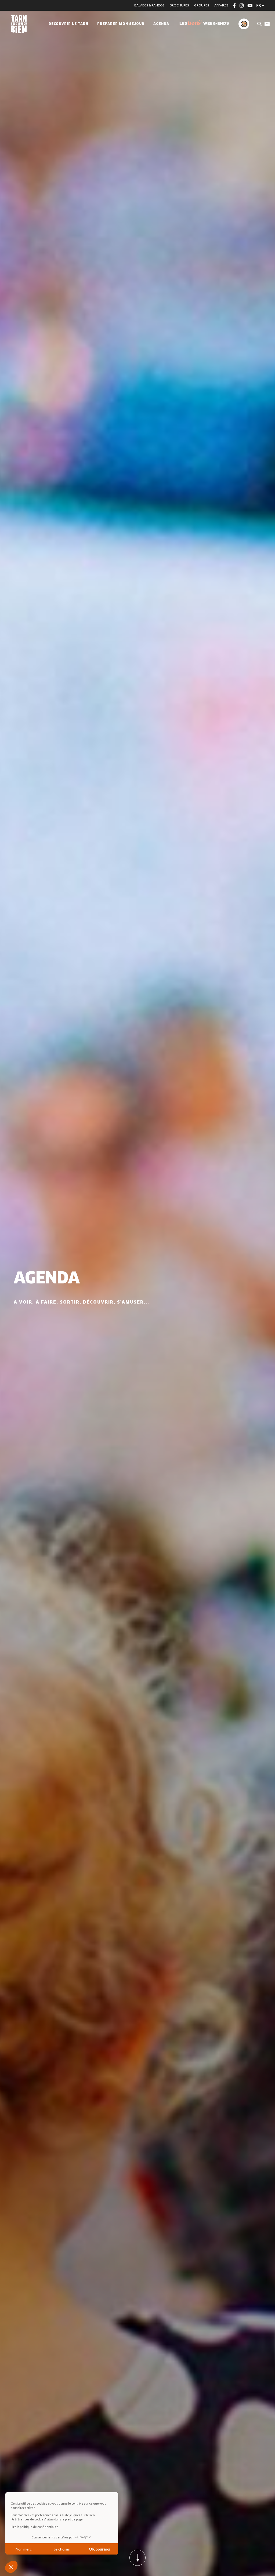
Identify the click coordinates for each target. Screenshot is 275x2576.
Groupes (202, 5)
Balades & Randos (149, 5)
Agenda (161, 24)
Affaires (221, 5)
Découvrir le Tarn (68, 24)
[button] (11, 2567)
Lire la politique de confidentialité (35, 2527)
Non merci (24, 2549)
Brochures (179, 5)
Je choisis (62, 2549)
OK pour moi (99, 2549)
